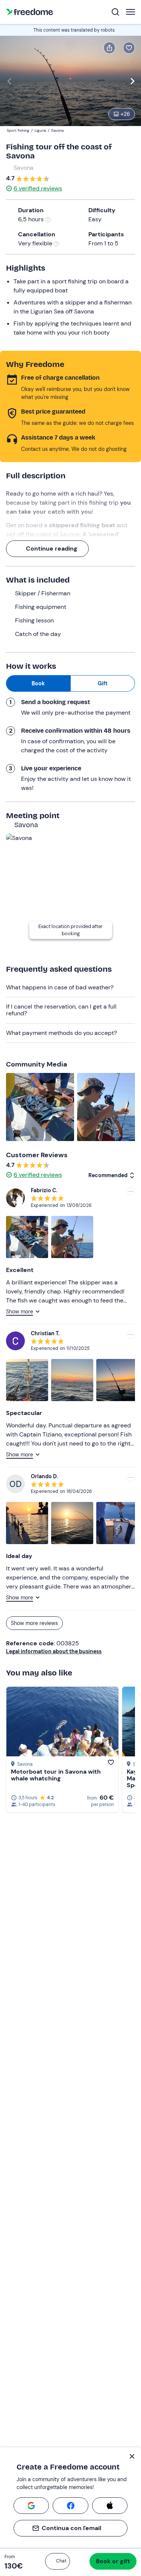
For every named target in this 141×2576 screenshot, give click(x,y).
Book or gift (113, 2561)
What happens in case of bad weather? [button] (60, 987)
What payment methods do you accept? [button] (61, 1033)
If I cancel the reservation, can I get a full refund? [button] (61, 1010)
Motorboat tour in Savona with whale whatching (56, 1775)
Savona (23, 168)
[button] (58, 2561)
